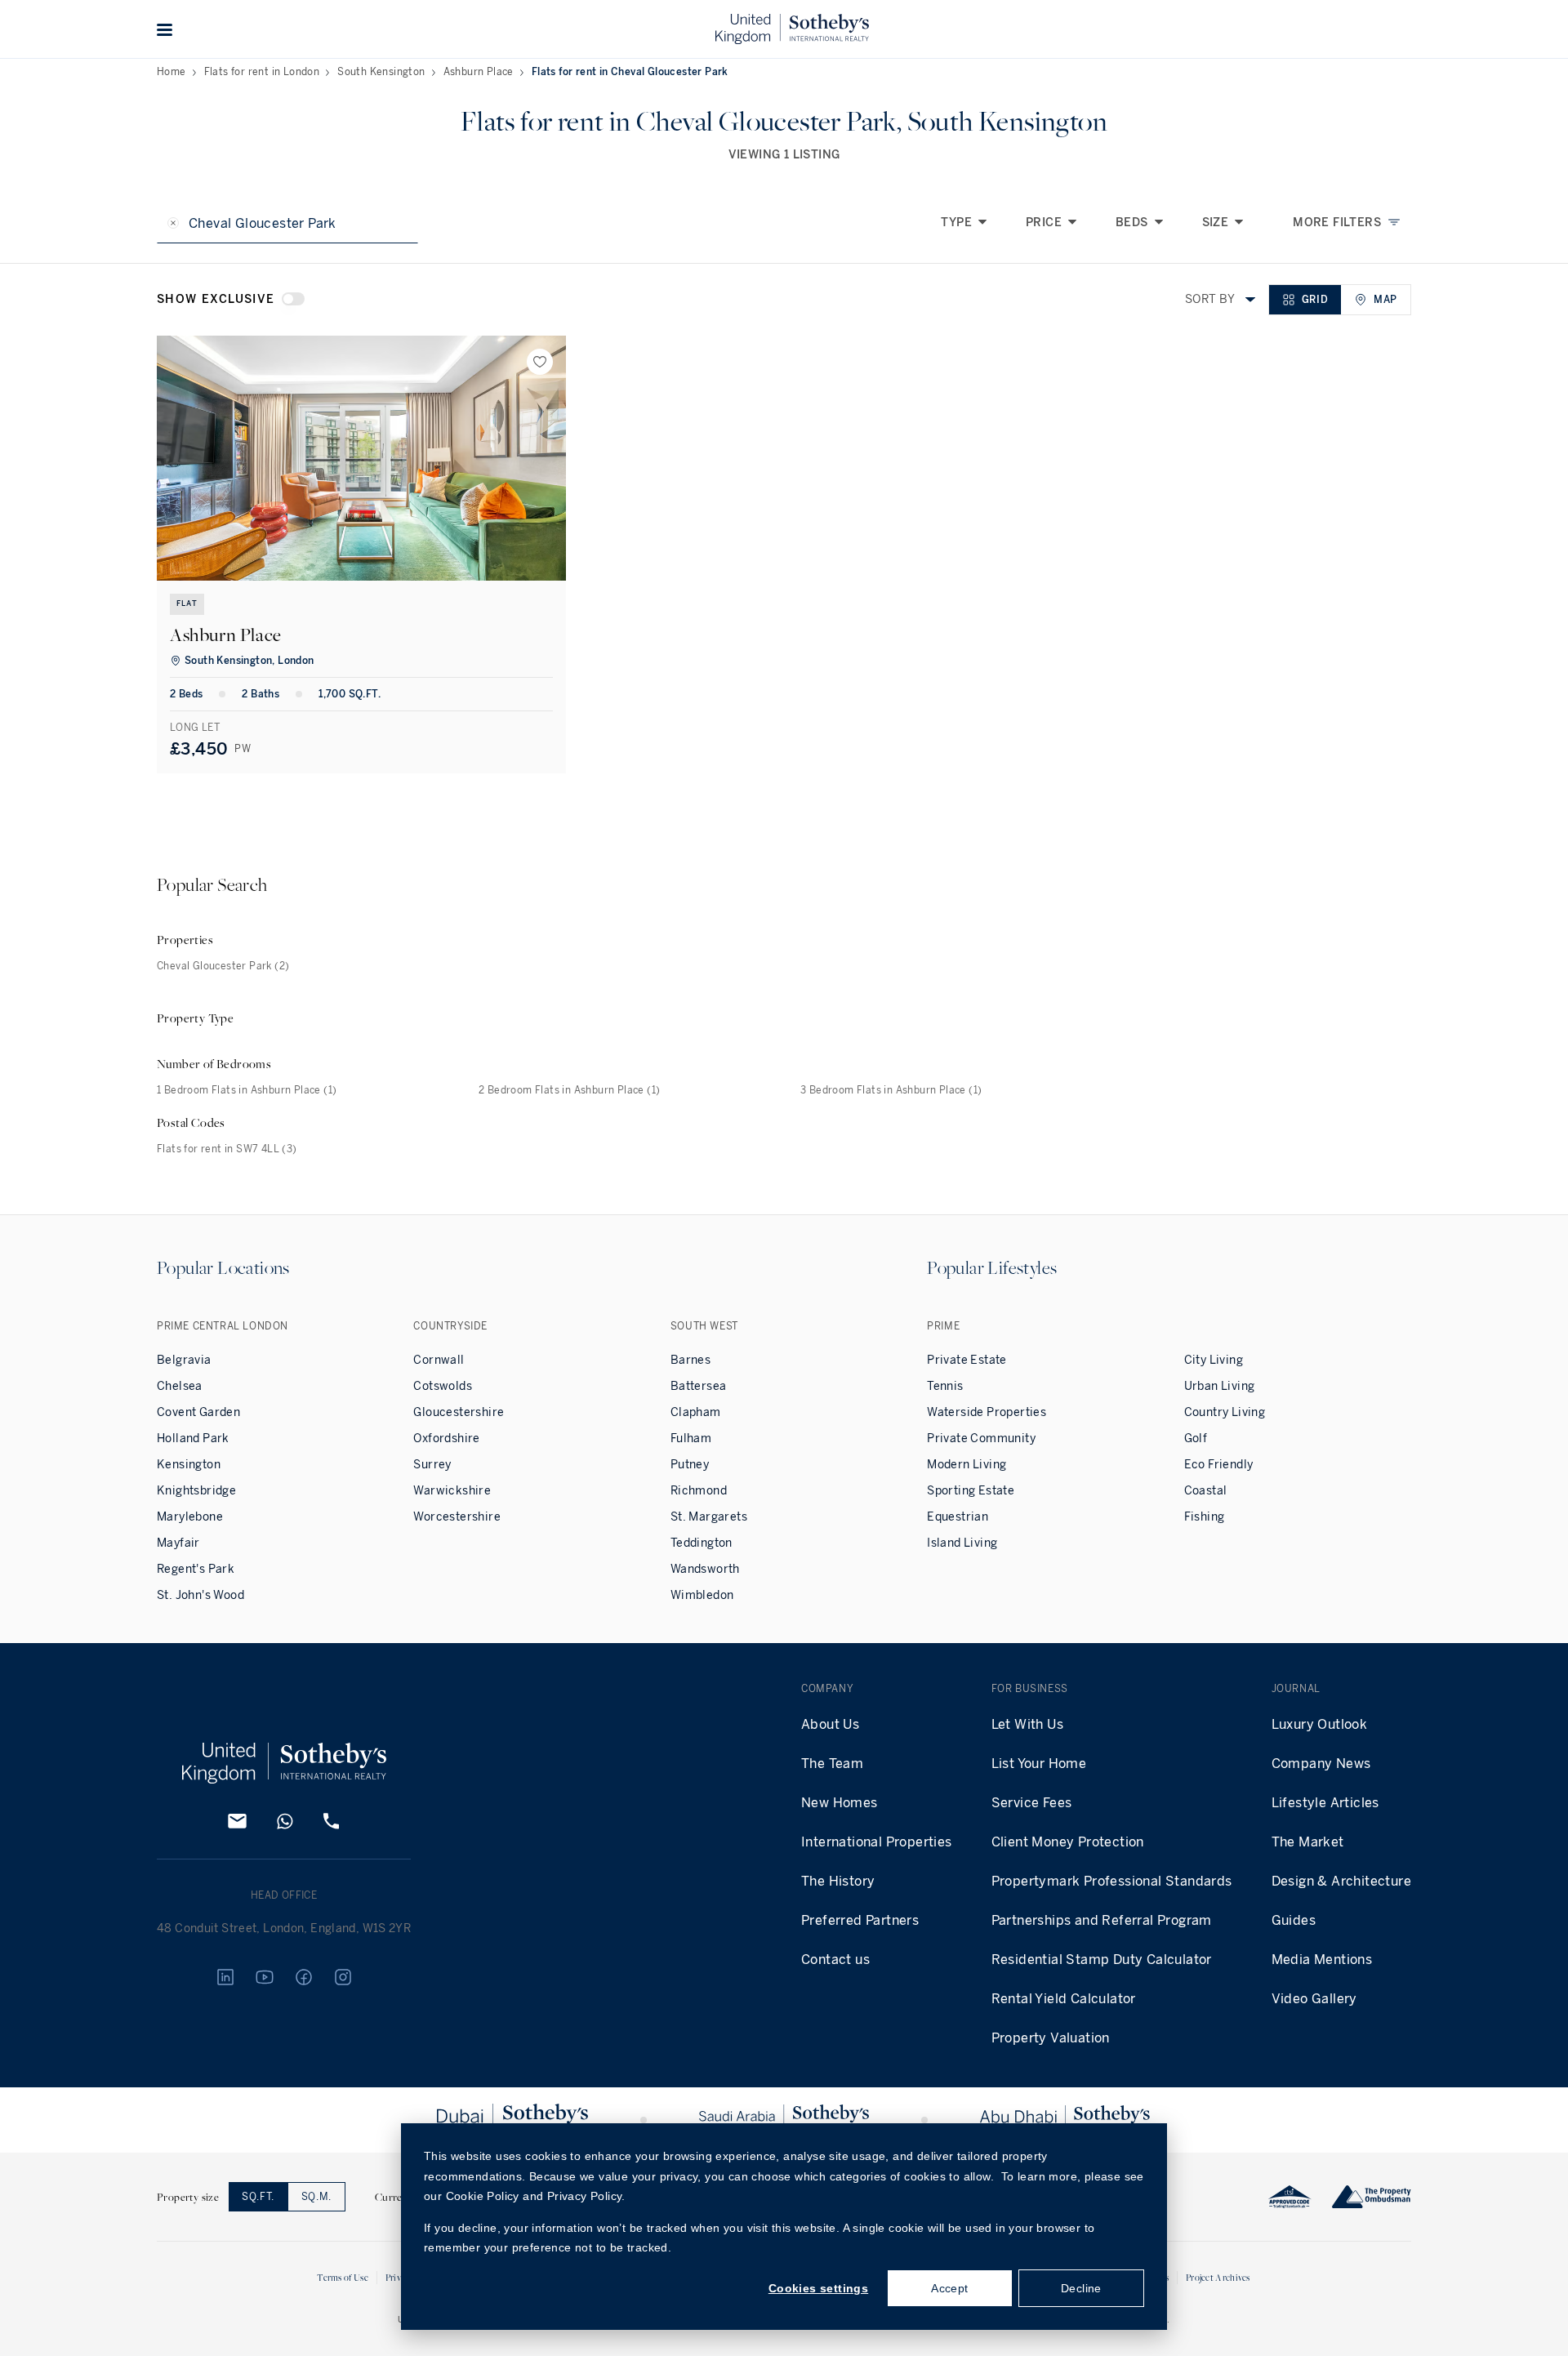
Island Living (962, 1543)
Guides (1294, 1920)
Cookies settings (818, 2288)
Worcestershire (457, 1517)
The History (838, 1881)
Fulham (691, 1439)
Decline (1081, 2288)
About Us (830, 1724)
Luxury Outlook (1320, 1724)
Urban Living (1220, 1386)
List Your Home (1039, 1764)
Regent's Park (196, 1569)
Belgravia (184, 1360)
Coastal (1206, 1491)
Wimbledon (702, 1595)
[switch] (293, 299)
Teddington (702, 1543)
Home (171, 72)
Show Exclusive (216, 299)
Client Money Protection (1068, 1842)
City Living (1214, 1360)
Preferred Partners (860, 1920)
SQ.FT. (258, 2197)
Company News (1321, 1764)
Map (1385, 300)
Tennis (945, 1386)
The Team (832, 1764)
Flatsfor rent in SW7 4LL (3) (227, 1149)
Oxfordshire (446, 1439)
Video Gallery (1314, 1999)
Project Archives (1218, 2277)
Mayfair (178, 1543)
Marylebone (190, 1517)
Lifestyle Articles (1325, 1803)
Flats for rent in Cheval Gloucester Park (630, 72)
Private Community (981, 1439)
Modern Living (967, 1465)
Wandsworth (705, 1569)
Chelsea (180, 1386)
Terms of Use (343, 2277)
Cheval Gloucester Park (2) (223, 966)
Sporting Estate (971, 1491)
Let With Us (1027, 1724)
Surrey (432, 1465)
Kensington (189, 1465)
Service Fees (1032, 1803)
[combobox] (1250, 300)
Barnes (690, 1360)
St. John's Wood (200, 1595)
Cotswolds (443, 1386)
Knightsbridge (196, 1491)
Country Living (1225, 1412)
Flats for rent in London (262, 72)
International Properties (877, 1842)
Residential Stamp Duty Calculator (1102, 1960)
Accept (949, 2288)
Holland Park (193, 1439)
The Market (1308, 1842)
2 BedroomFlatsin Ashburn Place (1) (569, 1090)
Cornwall (439, 1360)
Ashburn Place (479, 72)
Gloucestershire (459, 1412)
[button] (165, 29)
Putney (690, 1465)
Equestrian (958, 1517)
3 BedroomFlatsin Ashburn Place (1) (891, 1090)
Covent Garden (198, 1412)
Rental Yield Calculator (1064, 1999)
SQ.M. (316, 2197)
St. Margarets (709, 1517)
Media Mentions (1322, 1960)
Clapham (696, 1412)
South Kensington (381, 72)
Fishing (1205, 1517)
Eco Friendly (1219, 1465)
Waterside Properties (987, 1412)
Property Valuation (1051, 2038)
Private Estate (967, 1360)
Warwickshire (452, 1491)
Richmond (699, 1491)
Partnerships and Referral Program (1102, 1920)
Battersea (699, 1386)
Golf (1196, 1439)
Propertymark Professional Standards (1112, 1881)
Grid (1315, 300)
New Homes (840, 1803)
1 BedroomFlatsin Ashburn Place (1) (247, 1090)
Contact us (835, 1960)
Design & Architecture (1341, 1881)
